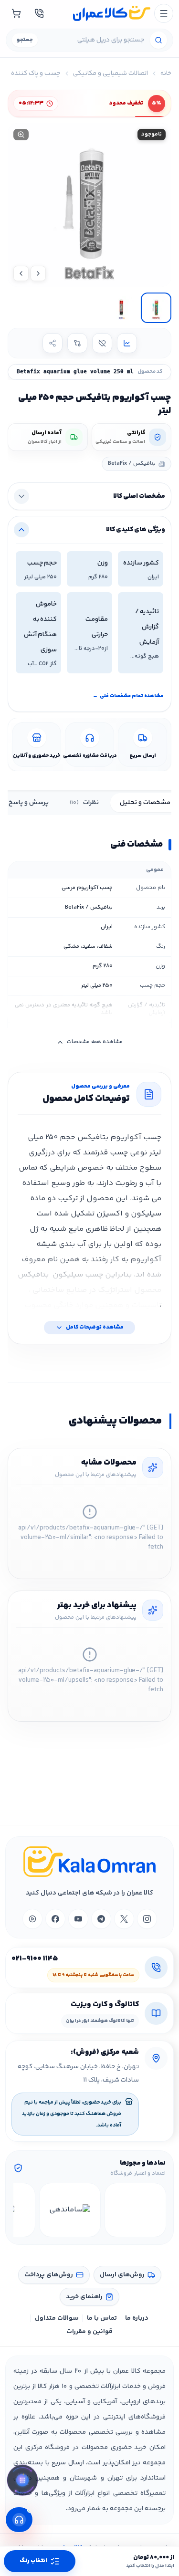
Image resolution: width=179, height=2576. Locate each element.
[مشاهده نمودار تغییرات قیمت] (127, 343)
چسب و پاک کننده (36, 73)
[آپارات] (32, 1919)
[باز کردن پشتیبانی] (19, 2520)
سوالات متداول (57, 2318)
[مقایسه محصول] (77, 343)
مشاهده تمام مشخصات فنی (128, 696)
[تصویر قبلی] (38, 273)
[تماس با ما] (39, 13)
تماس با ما (102, 2318)
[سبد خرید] (16, 13)
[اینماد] (135, 2210)
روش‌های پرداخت (49, 2275)
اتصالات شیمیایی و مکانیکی (111, 73)
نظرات (84, 803)
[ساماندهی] (70, 2210)
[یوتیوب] (78, 1919)
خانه (166, 73)
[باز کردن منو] (164, 13)
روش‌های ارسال (122, 2275)
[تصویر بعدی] (21, 273)
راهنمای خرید (84, 2297)
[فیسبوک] (55, 1919)
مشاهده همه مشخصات (95, 1042)
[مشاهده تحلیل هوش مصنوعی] (22, 2481)
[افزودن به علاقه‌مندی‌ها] (102, 343)
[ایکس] (124, 1919)
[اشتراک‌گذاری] (53, 343)
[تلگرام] (101, 1919)
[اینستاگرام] (147, 1919)
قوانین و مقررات (89, 2332)
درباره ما (137, 2318)
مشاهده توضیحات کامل (95, 1327)
